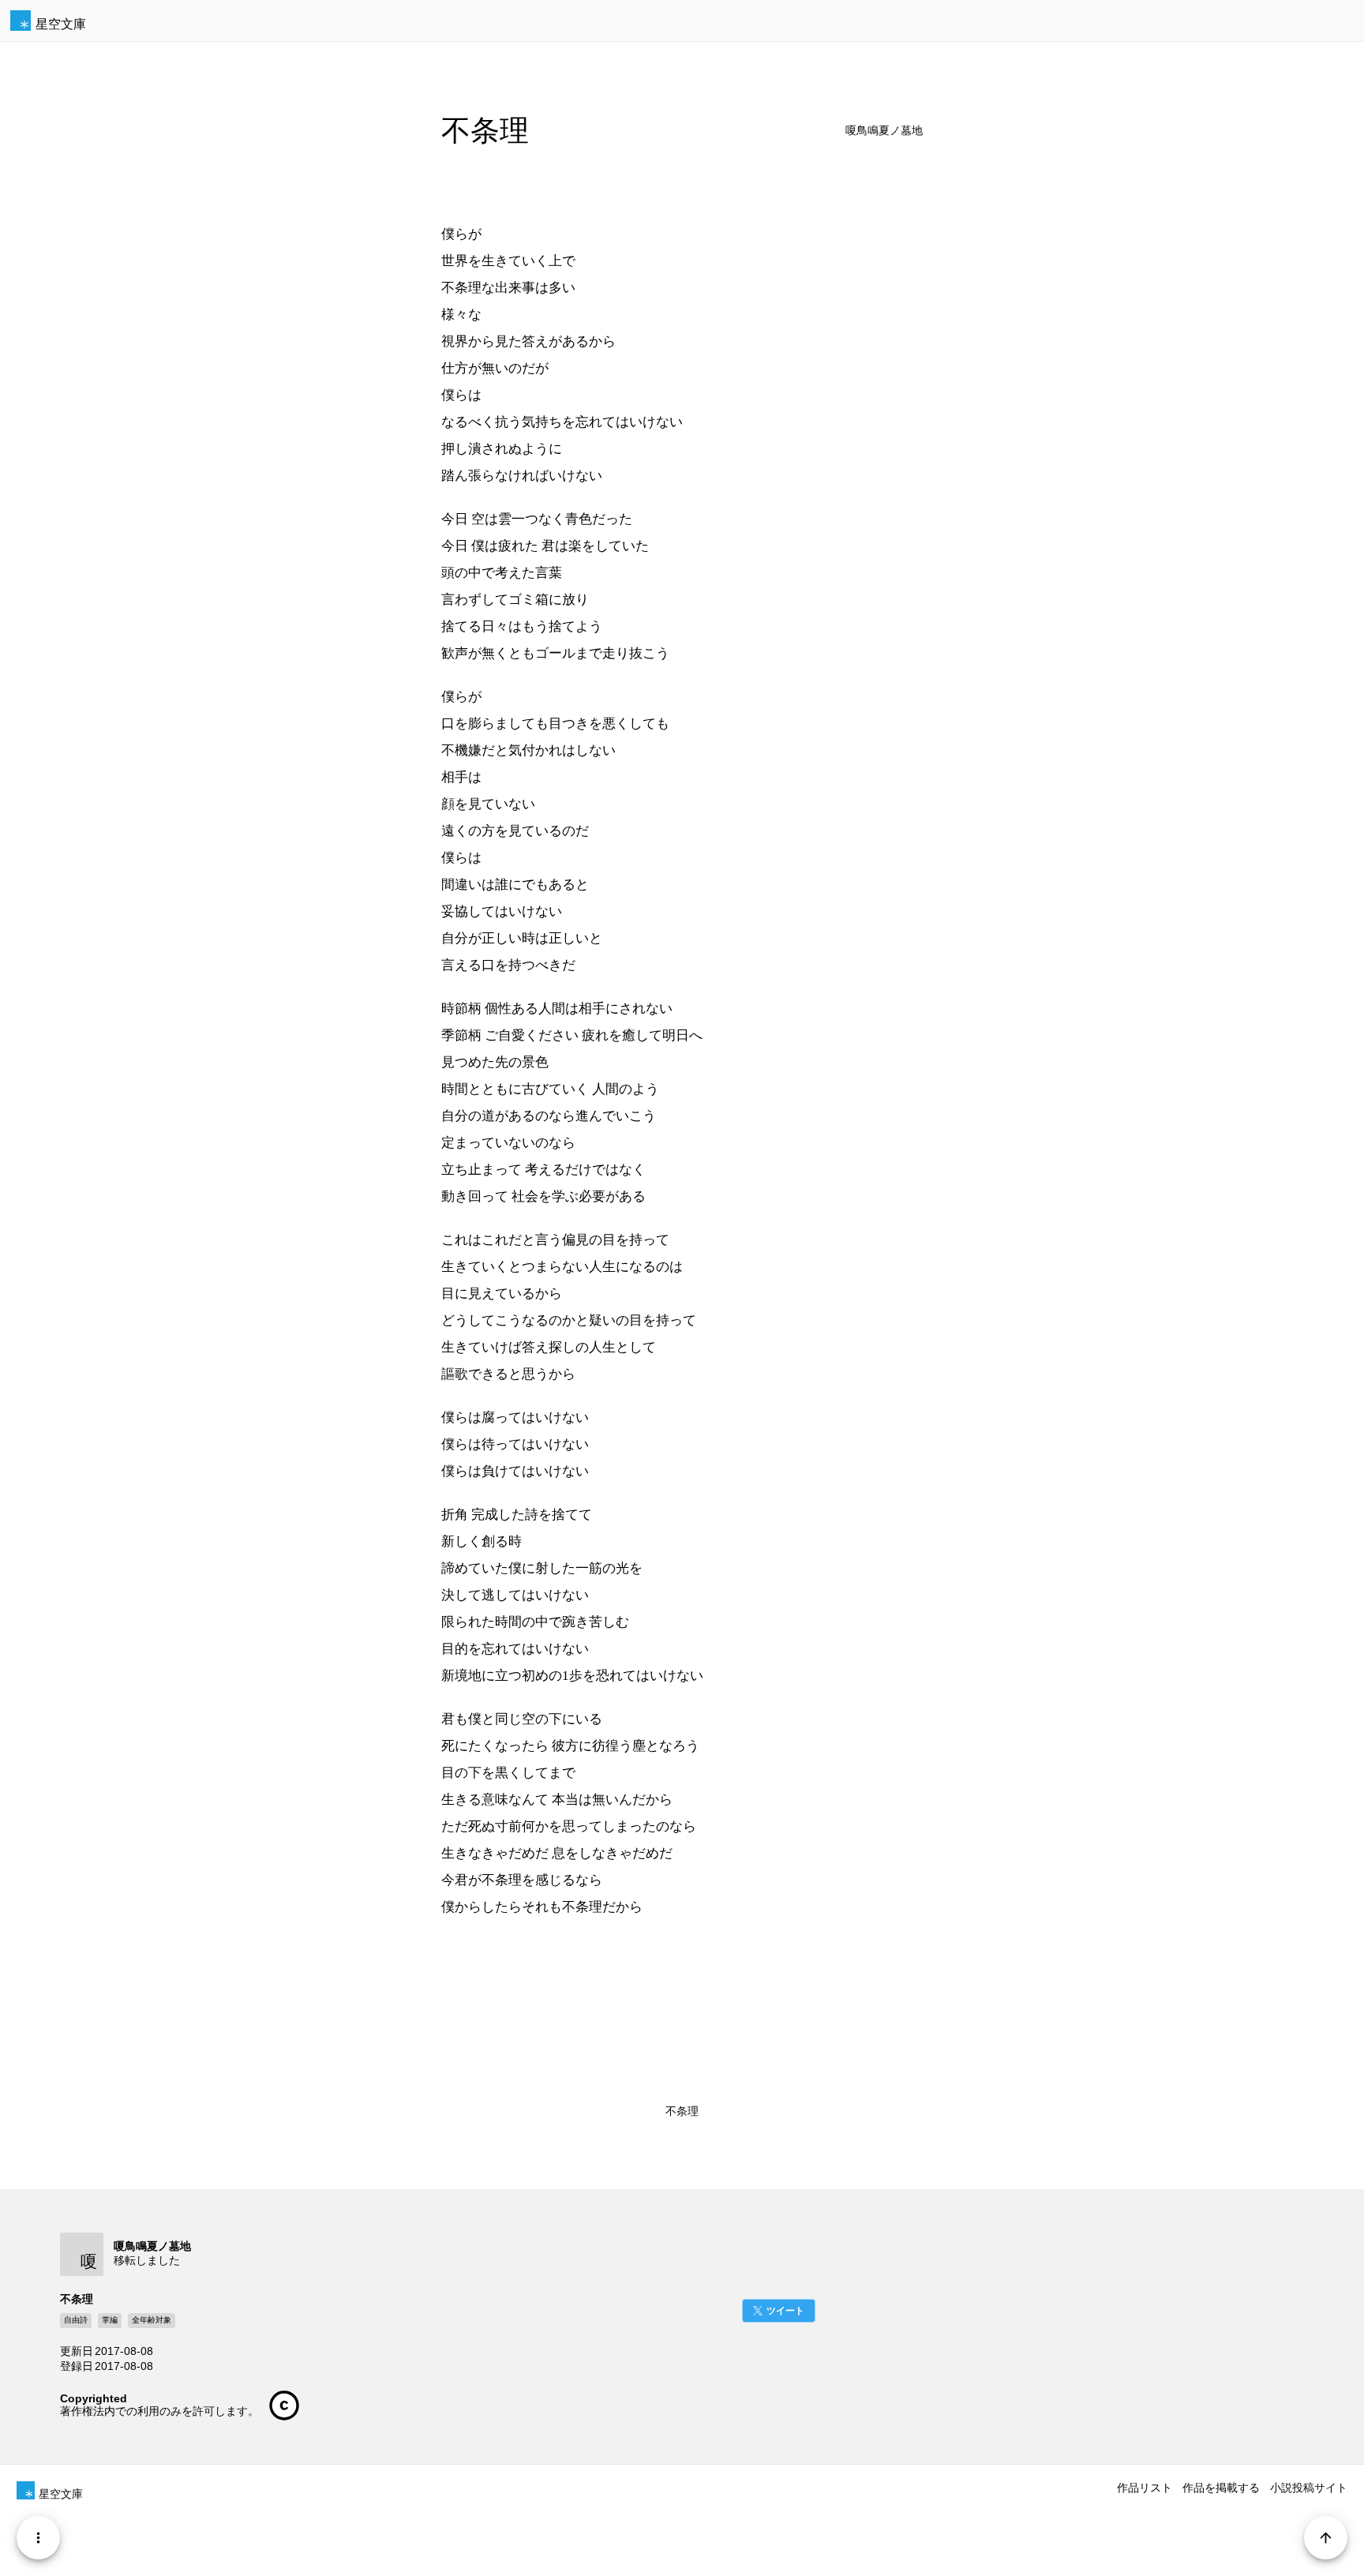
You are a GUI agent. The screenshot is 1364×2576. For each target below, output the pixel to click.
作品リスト (1145, 2488)
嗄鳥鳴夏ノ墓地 (884, 131)
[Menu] (38, 2538)
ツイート (785, 2311)
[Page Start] (1326, 2538)
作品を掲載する (1221, 2488)
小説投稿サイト (1309, 2488)
